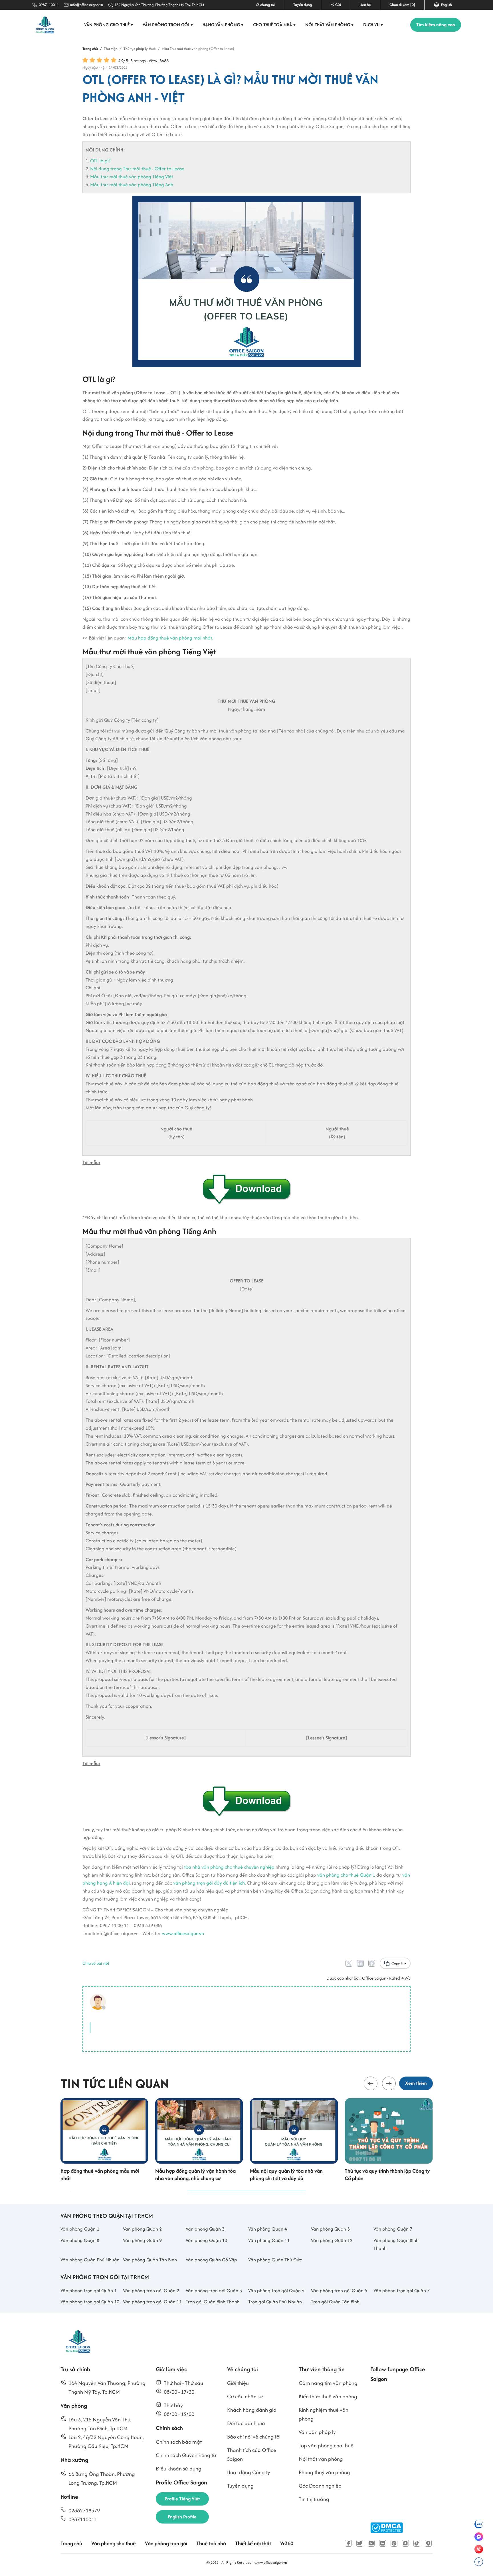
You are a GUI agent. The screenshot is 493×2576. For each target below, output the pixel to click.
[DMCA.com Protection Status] (387, 2528)
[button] (371, 2083)
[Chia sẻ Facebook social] (372, 1963)
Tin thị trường (314, 2499)
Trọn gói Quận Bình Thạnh (213, 2302)
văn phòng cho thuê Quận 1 (346, 1875)
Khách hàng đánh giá (252, 2410)
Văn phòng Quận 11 (269, 2240)
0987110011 (49, 5)
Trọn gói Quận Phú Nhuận (275, 2302)
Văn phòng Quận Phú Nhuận (90, 2260)
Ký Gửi (336, 5)
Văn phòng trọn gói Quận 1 (89, 2290)
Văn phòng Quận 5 (330, 2229)
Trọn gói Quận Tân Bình (335, 2302)
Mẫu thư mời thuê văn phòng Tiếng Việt (132, 177)
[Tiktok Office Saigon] (417, 2543)
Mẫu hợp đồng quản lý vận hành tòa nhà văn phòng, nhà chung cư (195, 2175)
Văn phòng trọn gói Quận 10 (90, 2302)
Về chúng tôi (265, 5)
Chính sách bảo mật (179, 2442)
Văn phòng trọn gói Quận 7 (402, 2290)
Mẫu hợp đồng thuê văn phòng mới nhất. (170, 638)
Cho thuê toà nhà (274, 25)
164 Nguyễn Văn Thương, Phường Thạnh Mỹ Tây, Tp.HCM (159, 5)
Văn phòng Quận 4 (268, 2229)
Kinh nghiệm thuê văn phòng (324, 2414)
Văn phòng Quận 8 (80, 2240)
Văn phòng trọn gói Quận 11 (152, 2302)
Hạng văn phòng (223, 25)
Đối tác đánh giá (246, 2423)
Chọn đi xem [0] (402, 5)
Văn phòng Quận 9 (142, 2240)
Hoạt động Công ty (249, 2472)
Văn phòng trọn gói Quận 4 (276, 2290)
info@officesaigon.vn (87, 5)
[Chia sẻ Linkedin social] (360, 1963)
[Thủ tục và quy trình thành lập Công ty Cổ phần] (389, 2131)
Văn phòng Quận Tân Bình (150, 2260)
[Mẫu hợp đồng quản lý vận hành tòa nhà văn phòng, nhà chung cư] (199, 2131)
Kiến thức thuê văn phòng (328, 2396)
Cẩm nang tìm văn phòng (328, 2383)
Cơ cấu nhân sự (245, 2396)
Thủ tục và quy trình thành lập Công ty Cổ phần (387, 2175)
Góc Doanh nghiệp (320, 2486)
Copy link (399, 1963)
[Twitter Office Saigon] (360, 2543)
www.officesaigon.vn (183, 1933)
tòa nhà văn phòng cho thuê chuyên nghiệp (229, 1867)
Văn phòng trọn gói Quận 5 (339, 2290)
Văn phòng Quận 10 (206, 2240)
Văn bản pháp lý (317, 2432)
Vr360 (287, 2543)
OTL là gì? (100, 161)
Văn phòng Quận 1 (80, 2229)
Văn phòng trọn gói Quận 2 (151, 2290)
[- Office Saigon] (100, 2002)
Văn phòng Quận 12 (332, 2240)
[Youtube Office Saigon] (371, 2543)
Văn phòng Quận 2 (142, 2229)
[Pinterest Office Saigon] (394, 2543)
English (446, 5)
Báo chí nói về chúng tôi (254, 2437)
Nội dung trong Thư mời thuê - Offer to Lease (137, 169)
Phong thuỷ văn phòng (324, 2472)
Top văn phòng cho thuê (326, 2446)
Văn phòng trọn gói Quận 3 (214, 2290)
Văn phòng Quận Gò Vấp (211, 2260)
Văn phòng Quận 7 (393, 2229)
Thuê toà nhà (211, 2543)
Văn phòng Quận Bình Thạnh (396, 2244)
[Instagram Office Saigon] (405, 2543)
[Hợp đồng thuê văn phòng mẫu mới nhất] (104, 2131)
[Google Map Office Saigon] (428, 2543)
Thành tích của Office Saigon (252, 2454)
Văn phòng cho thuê (109, 25)
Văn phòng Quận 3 (205, 2229)
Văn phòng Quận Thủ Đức (275, 2260)
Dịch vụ (373, 25)
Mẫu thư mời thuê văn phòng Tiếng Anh (132, 185)
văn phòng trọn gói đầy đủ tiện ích (209, 1883)
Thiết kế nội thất (253, 2543)
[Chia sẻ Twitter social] (349, 1963)
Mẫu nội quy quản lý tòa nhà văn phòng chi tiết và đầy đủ (286, 2175)
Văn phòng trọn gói (168, 25)
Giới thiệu (238, 2383)
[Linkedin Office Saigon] (383, 2543)
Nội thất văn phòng (330, 25)
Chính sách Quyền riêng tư (186, 2455)
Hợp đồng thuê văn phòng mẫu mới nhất (100, 2175)
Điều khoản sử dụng (179, 2469)
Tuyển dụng (303, 5)
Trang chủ (71, 2543)
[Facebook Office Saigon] (348, 2543)
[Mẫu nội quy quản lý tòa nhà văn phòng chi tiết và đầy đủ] (294, 2131)
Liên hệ (365, 5)
